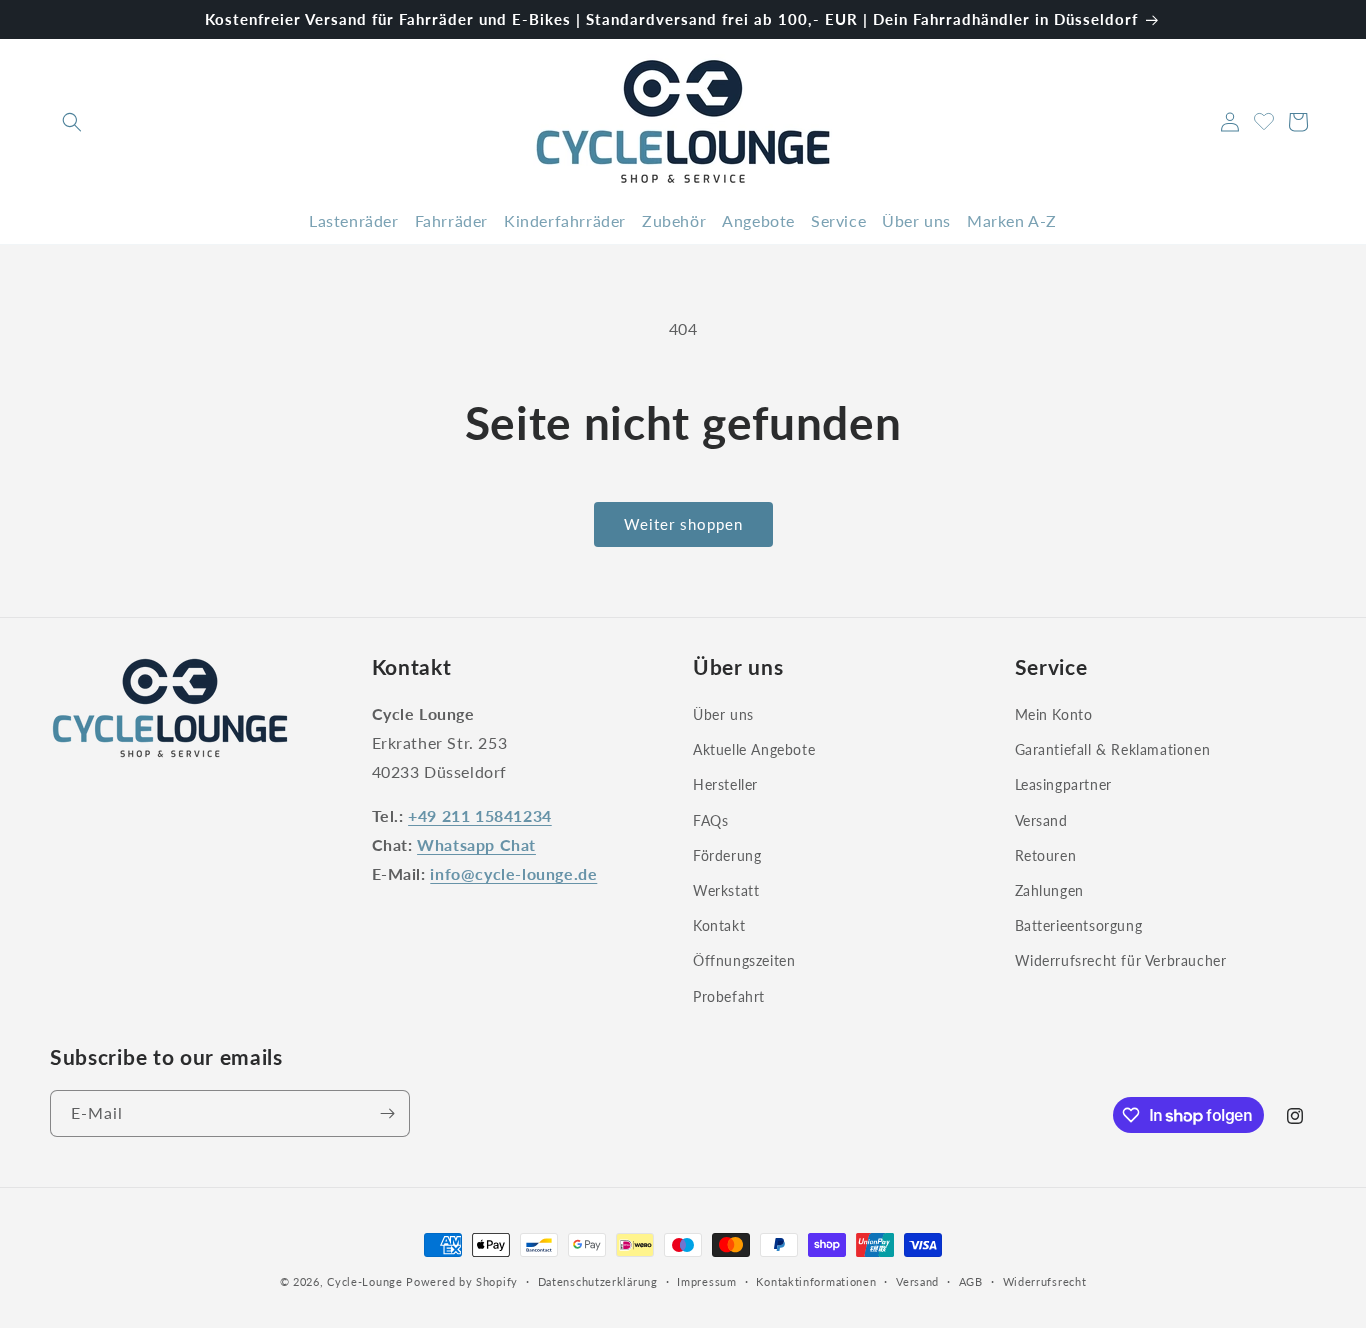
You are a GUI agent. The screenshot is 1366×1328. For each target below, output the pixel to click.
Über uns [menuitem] (916, 220)
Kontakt (719, 925)
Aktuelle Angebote (754, 749)
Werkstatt (726, 890)
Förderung (727, 855)
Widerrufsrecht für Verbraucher (1121, 960)
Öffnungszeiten (744, 960)
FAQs (710, 820)
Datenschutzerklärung (598, 1281)
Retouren (1046, 855)
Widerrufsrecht (1045, 1281)
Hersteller (725, 784)
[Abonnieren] (387, 1113)
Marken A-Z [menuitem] (1012, 220)
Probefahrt (729, 996)
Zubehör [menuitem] (674, 220)
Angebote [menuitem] (758, 220)
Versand (1041, 820)
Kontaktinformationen (816, 1281)
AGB (971, 1281)
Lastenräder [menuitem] (354, 220)
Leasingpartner (1063, 784)
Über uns (723, 714)
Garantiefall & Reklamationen (1113, 749)
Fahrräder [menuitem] (451, 220)
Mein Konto (1054, 714)
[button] (72, 122)
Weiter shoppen (683, 524)
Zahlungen (1049, 890)
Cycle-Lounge (364, 1281)
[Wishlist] (1264, 119)
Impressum (706, 1281)
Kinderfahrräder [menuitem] (565, 220)
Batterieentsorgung (1079, 925)
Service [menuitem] (838, 220)
